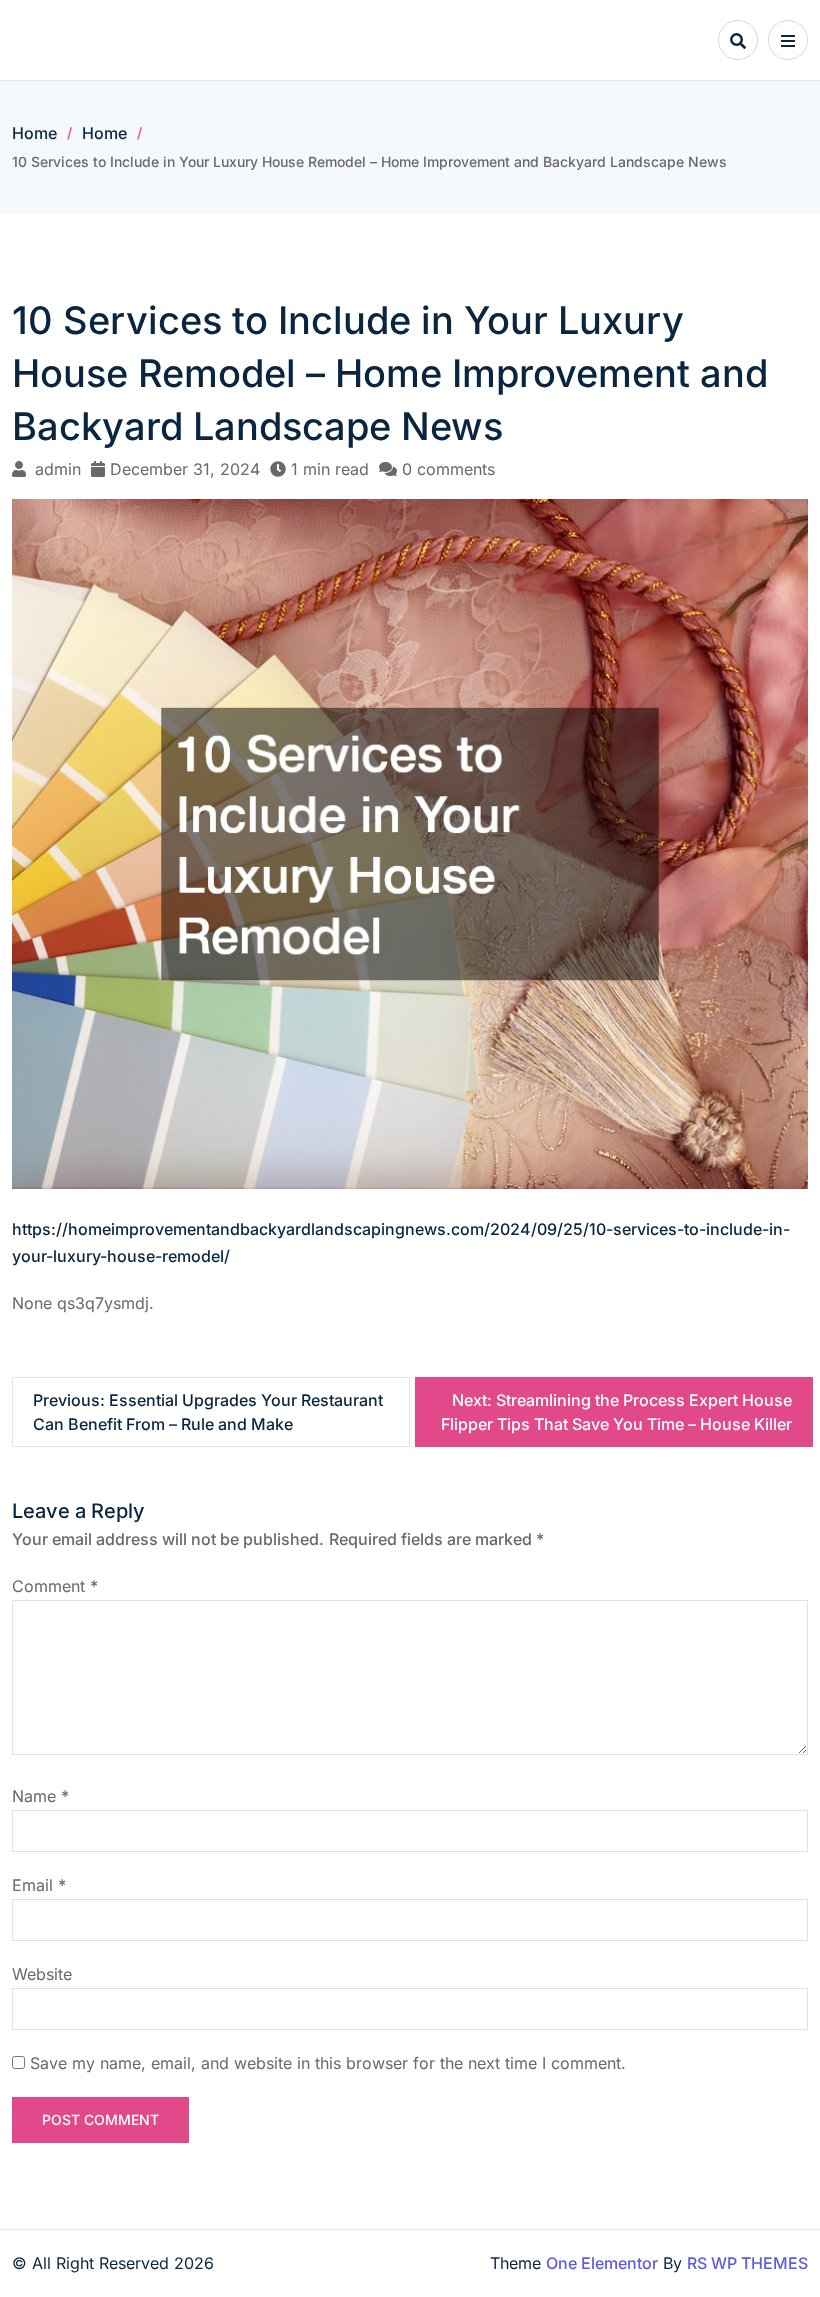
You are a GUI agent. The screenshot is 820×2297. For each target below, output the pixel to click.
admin (58, 469)
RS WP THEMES (747, 2263)
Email (39, 1885)
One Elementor (602, 2263)
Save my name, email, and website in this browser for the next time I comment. (328, 2063)
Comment (55, 1586)
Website (42, 1974)
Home (34, 133)
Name (40, 1796)
